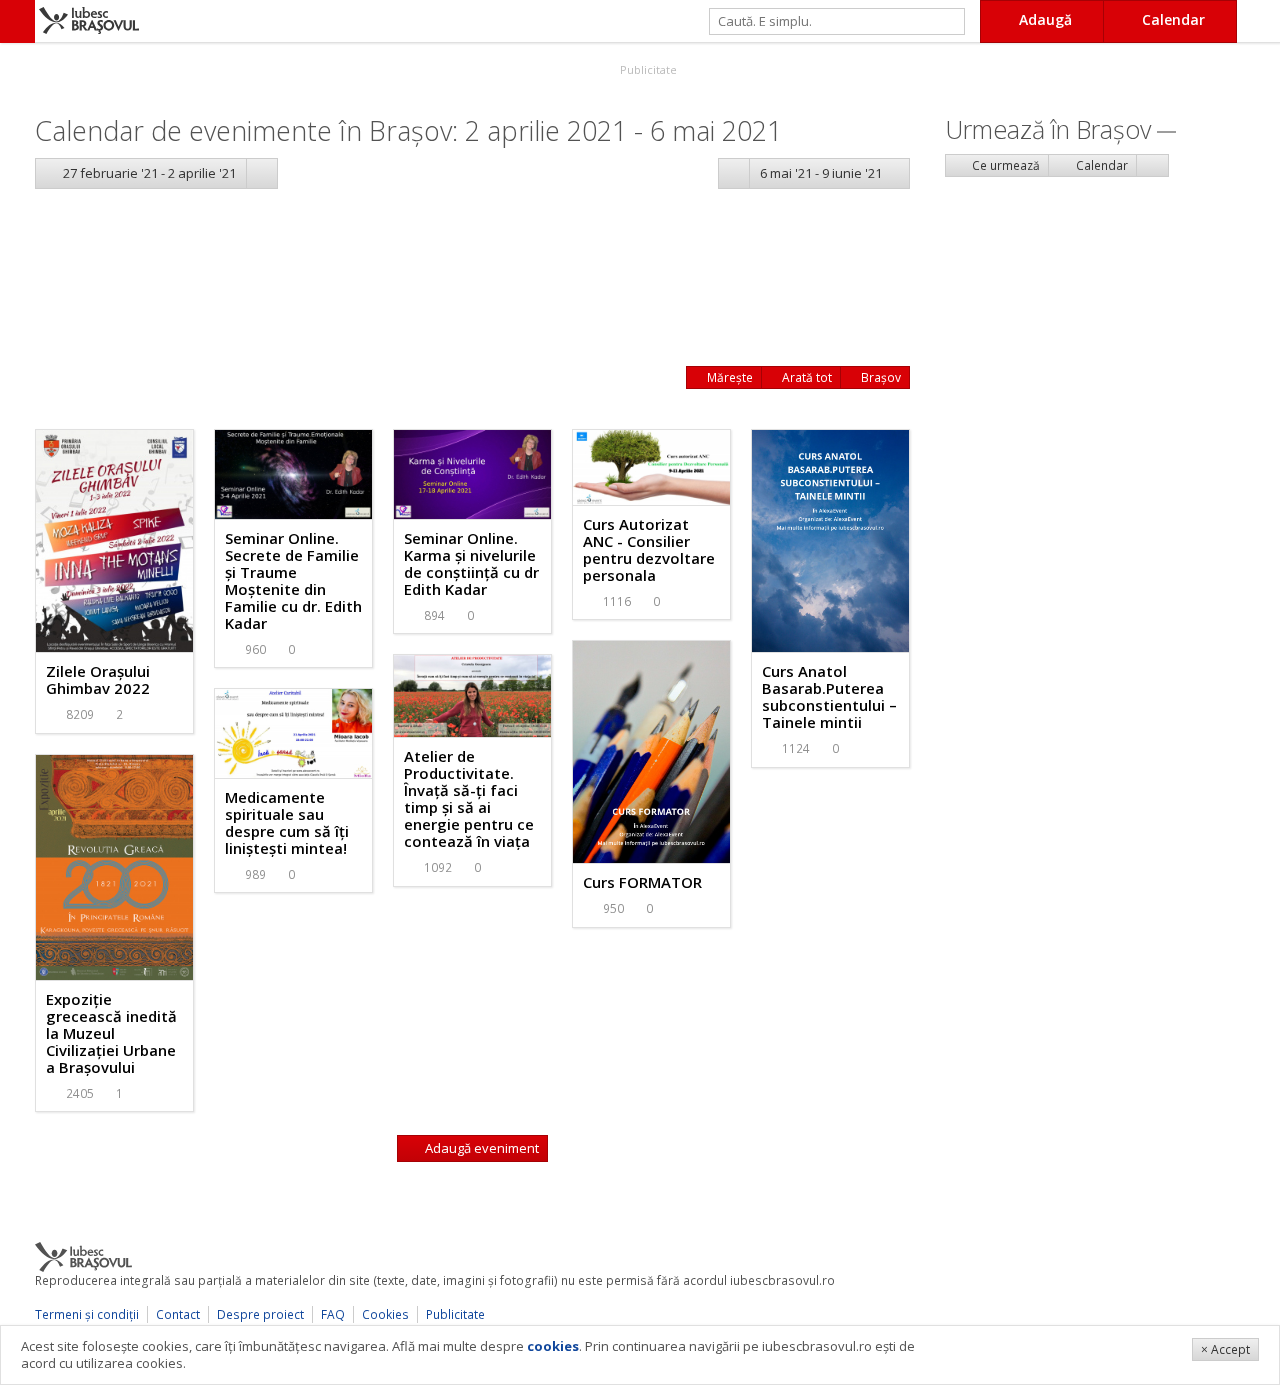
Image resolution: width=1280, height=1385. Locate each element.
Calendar (1100, 165)
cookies (553, 1346)
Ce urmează (1004, 165)
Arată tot (805, 377)
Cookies (385, 1314)
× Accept (1225, 1349)
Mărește (728, 377)
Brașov (879, 377)
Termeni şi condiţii (87, 1314)
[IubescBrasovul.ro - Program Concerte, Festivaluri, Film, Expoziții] (17, 21)
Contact (178, 1314)
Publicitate (647, 69)
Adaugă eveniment (480, 1148)
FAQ (333, 1314)
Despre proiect (260, 1314)
